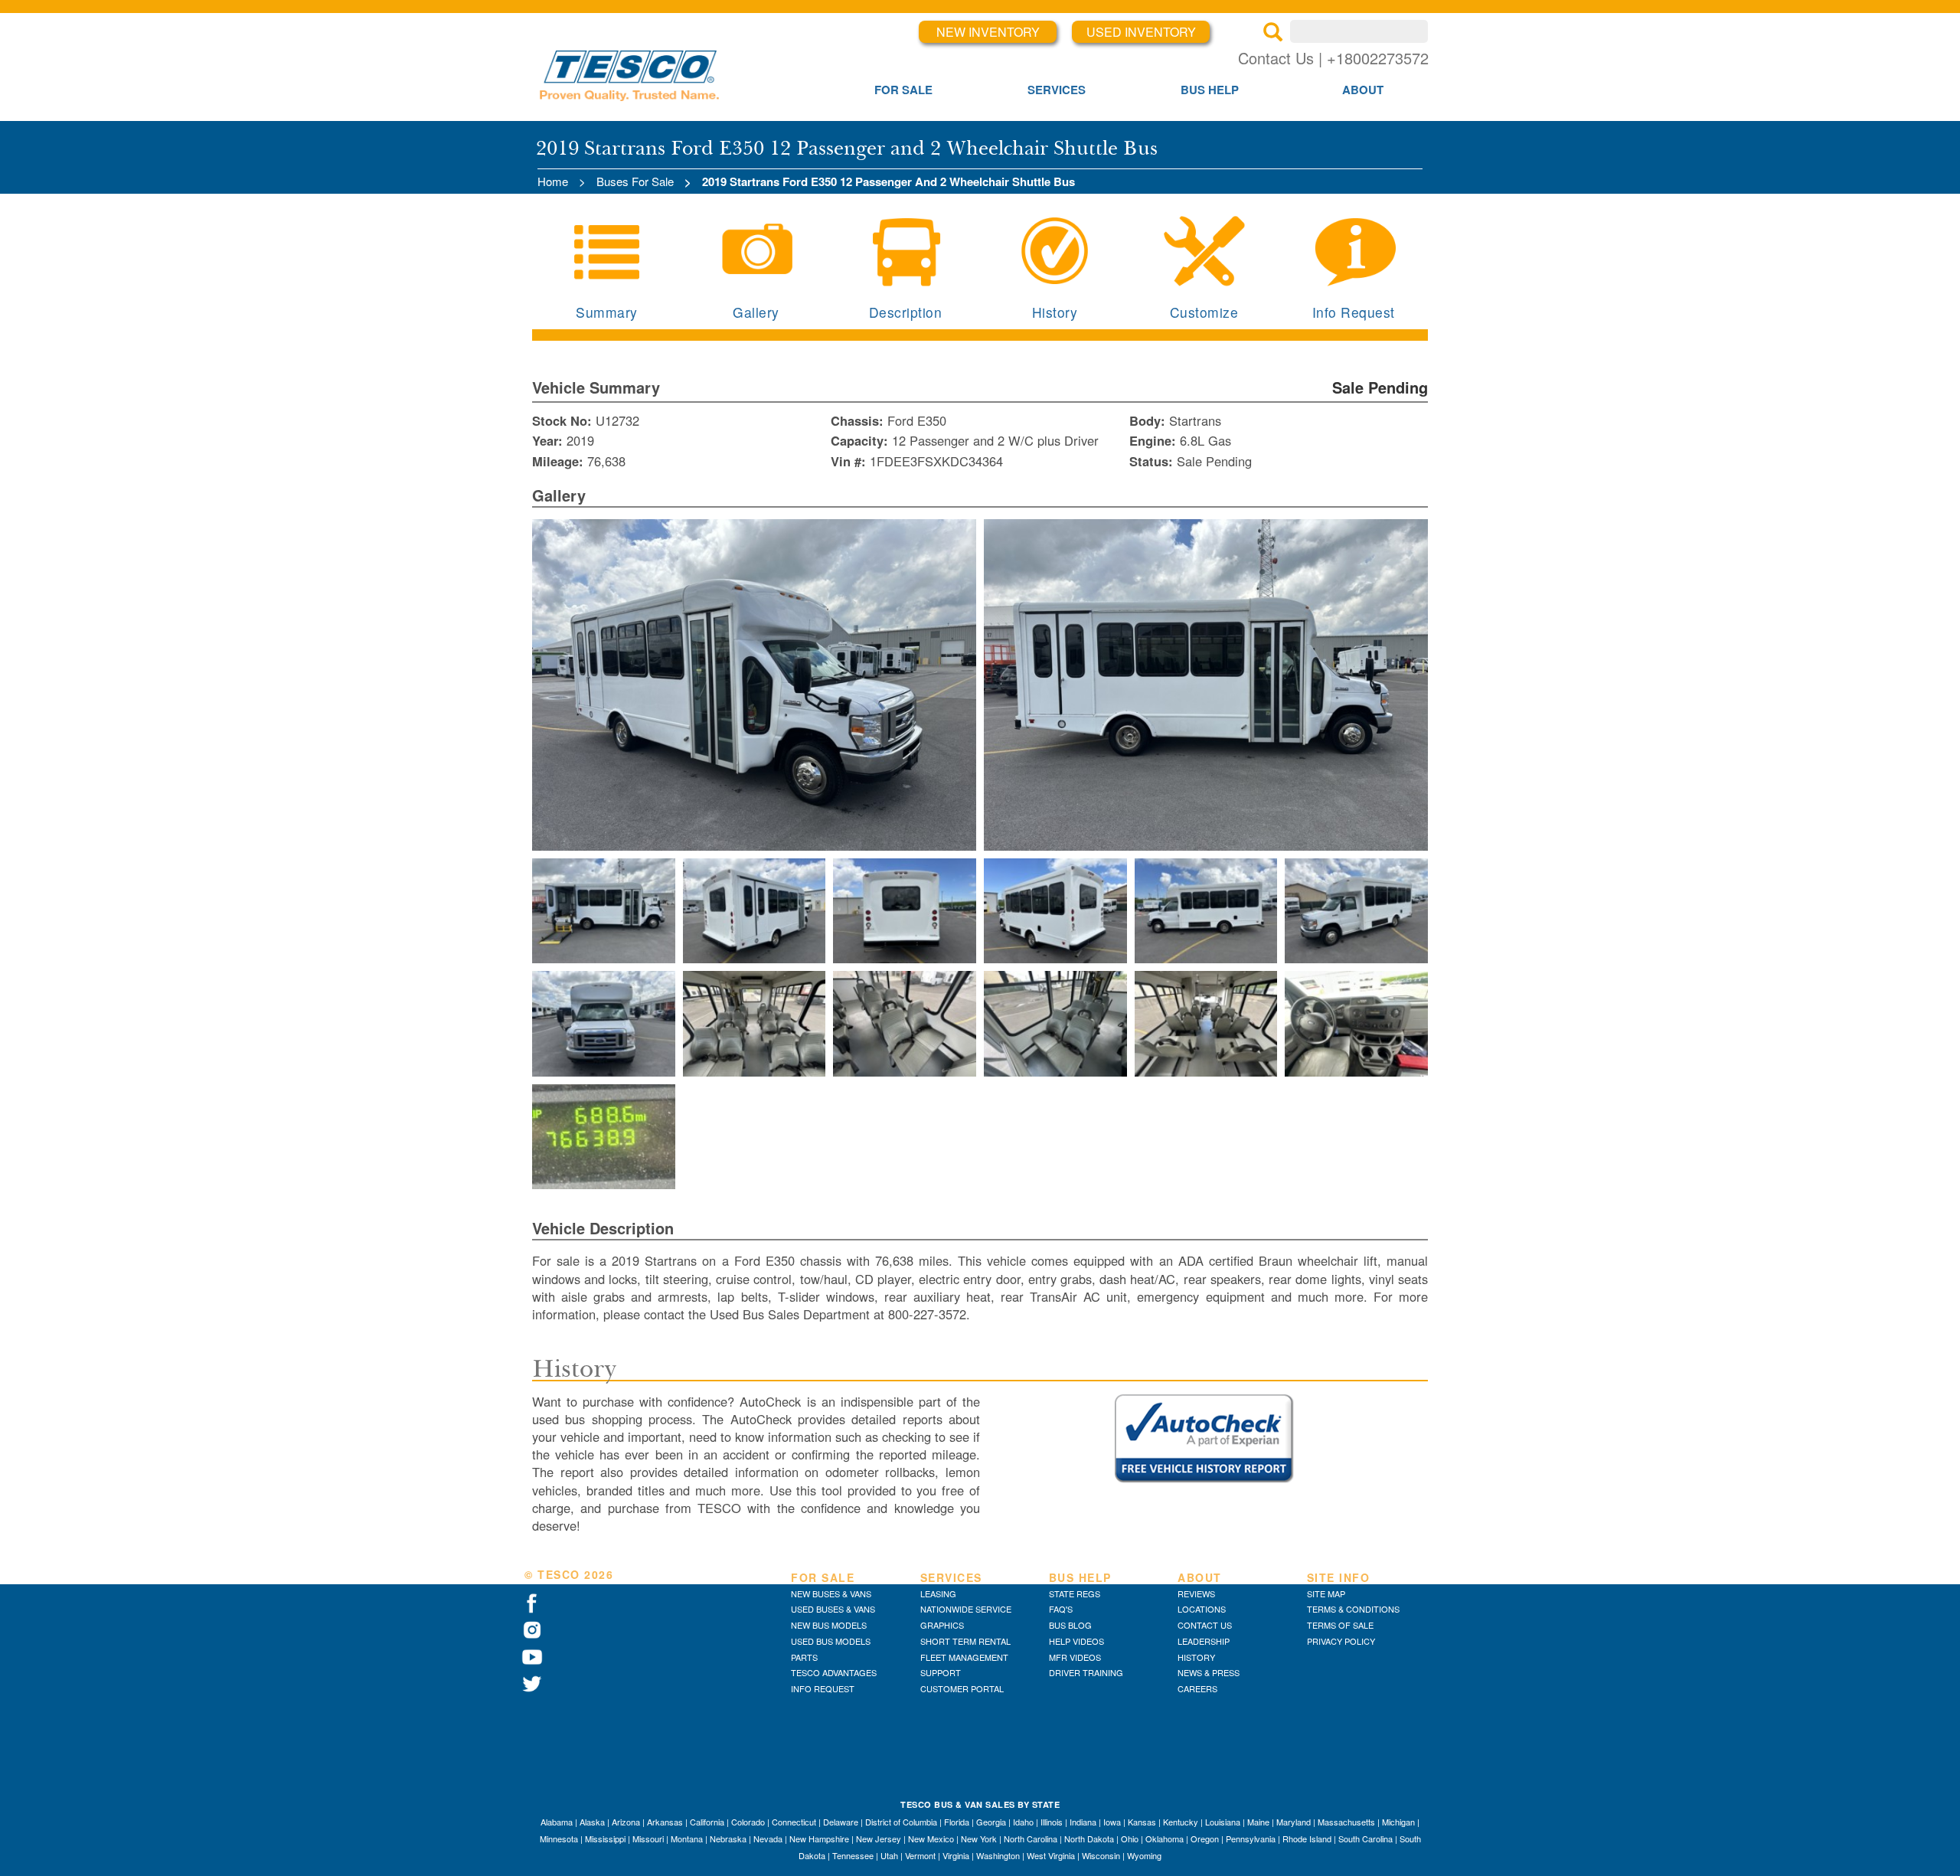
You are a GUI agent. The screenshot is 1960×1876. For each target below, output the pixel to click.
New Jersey (879, 1838)
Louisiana (1223, 1822)
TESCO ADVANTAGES (834, 1672)
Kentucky (1181, 1822)
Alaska (592, 1822)
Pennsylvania (1251, 1838)
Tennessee (853, 1855)
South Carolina (1365, 1838)
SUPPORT (941, 1672)
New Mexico (931, 1838)
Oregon (1205, 1838)
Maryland (1294, 1822)
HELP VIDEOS (1076, 1641)
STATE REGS (1075, 1593)
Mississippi (605, 1838)
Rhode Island (1307, 1838)
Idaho (1023, 1822)
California (707, 1822)
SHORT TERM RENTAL (965, 1641)
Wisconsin (1101, 1855)
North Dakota (1089, 1838)
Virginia (956, 1855)
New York (979, 1838)
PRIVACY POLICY (1341, 1641)
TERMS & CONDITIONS (1353, 1609)
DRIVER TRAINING (1086, 1672)
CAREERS (1197, 1688)
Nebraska (728, 1838)
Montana (687, 1838)
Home (553, 181)
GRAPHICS (942, 1625)
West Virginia (1051, 1855)
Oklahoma (1165, 1838)
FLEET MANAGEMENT (964, 1657)
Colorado (748, 1822)
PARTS (804, 1657)
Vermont (920, 1855)
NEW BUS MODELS (829, 1625)
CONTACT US (1205, 1625)
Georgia (991, 1822)
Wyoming (1144, 1855)
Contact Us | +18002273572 (1333, 58)
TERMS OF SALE (1340, 1625)
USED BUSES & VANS (833, 1609)
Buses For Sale (635, 181)
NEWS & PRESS (1209, 1672)
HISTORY (1196, 1657)
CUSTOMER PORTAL (962, 1688)
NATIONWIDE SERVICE (966, 1609)
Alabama (557, 1822)
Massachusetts (1346, 1822)
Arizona (626, 1822)
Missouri (648, 1838)
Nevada (768, 1838)
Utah (889, 1855)
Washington (998, 1855)
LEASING (938, 1593)
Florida (957, 1822)
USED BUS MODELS (831, 1641)
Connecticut (794, 1822)
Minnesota (559, 1838)
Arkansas (665, 1822)
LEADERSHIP (1204, 1641)
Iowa (1112, 1822)
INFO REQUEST (823, 1688)
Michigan (1398, 1822)
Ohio (1130, 1838)
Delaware (841, 1822)
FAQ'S (1061, 1609)
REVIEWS (1196, 1593)
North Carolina (1031, 1838)
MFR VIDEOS (1075, 1657)
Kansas (1142, 1822)
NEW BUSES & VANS (831, 1593)
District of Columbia (901, 1822)
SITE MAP (1326, 1593)
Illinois (1052, 1822)
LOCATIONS (1202, 1609)
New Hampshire (819, 1838)
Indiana (1083, 1822)
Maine (1258, 1822)
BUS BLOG (1070, 1625)
